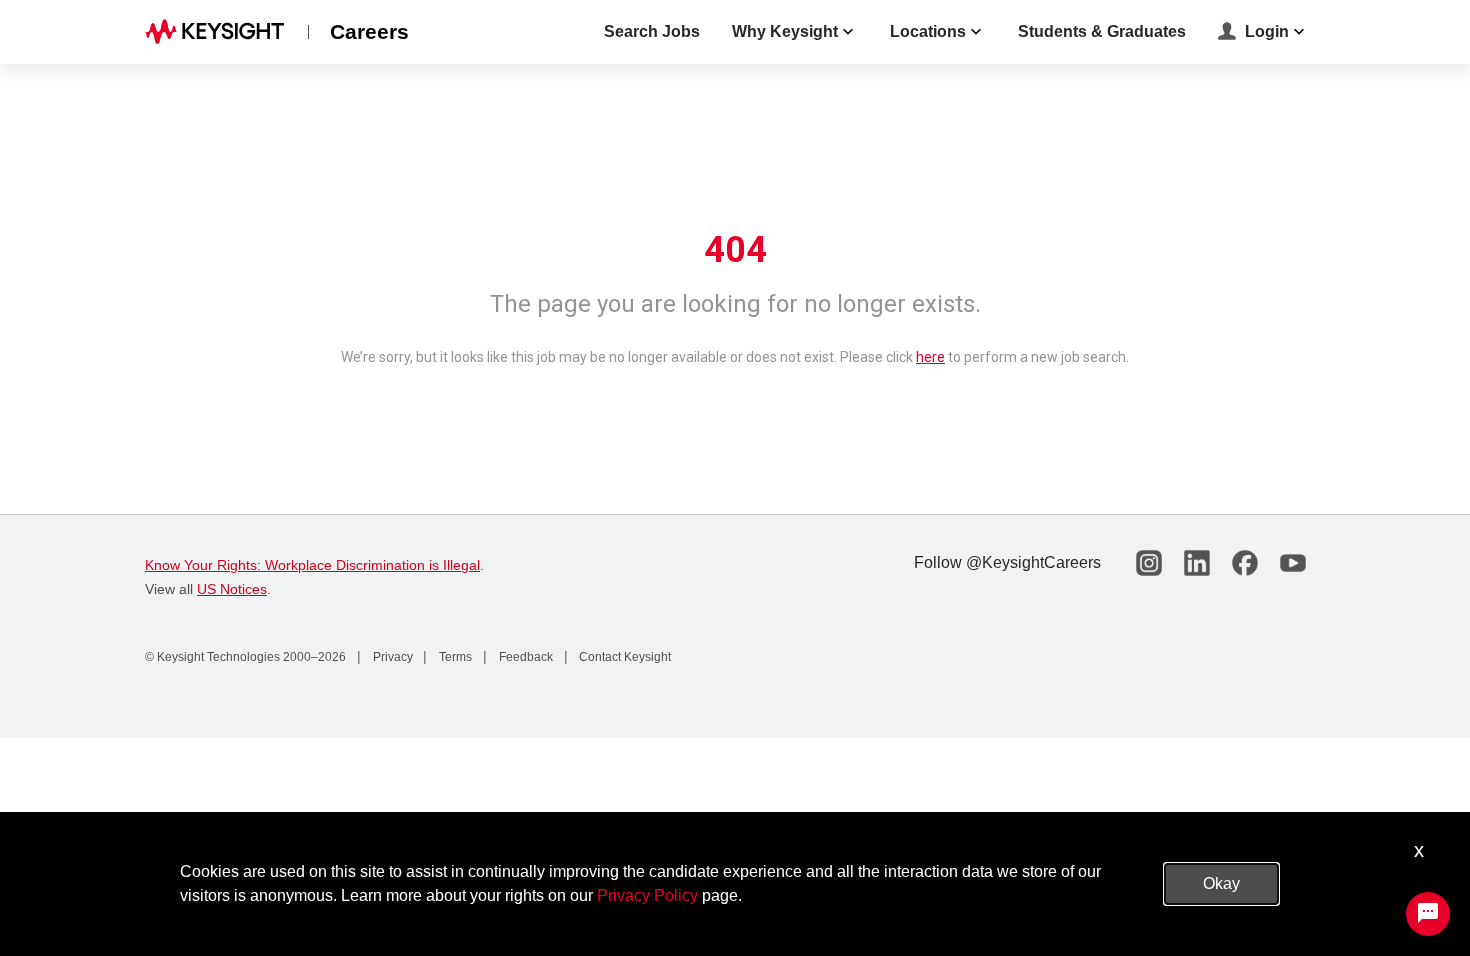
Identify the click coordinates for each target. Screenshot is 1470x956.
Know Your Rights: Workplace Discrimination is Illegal (312, 565)
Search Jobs (652, 31)
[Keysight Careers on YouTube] (1293, 563)
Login (1267, 31)
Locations (928, 31)
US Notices (232, 589)
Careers (369, 31)
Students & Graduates (1102, 31)
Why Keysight (785, 31)
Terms (454, 657)
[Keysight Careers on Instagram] (1149, 563)
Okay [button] (1221, 883)
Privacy (391, 657)
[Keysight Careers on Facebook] (1245, 563)
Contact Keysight (623, 657)
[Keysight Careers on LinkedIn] (1197, 563)
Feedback (524, 657)
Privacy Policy (647, 895)
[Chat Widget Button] (1428, 914)
